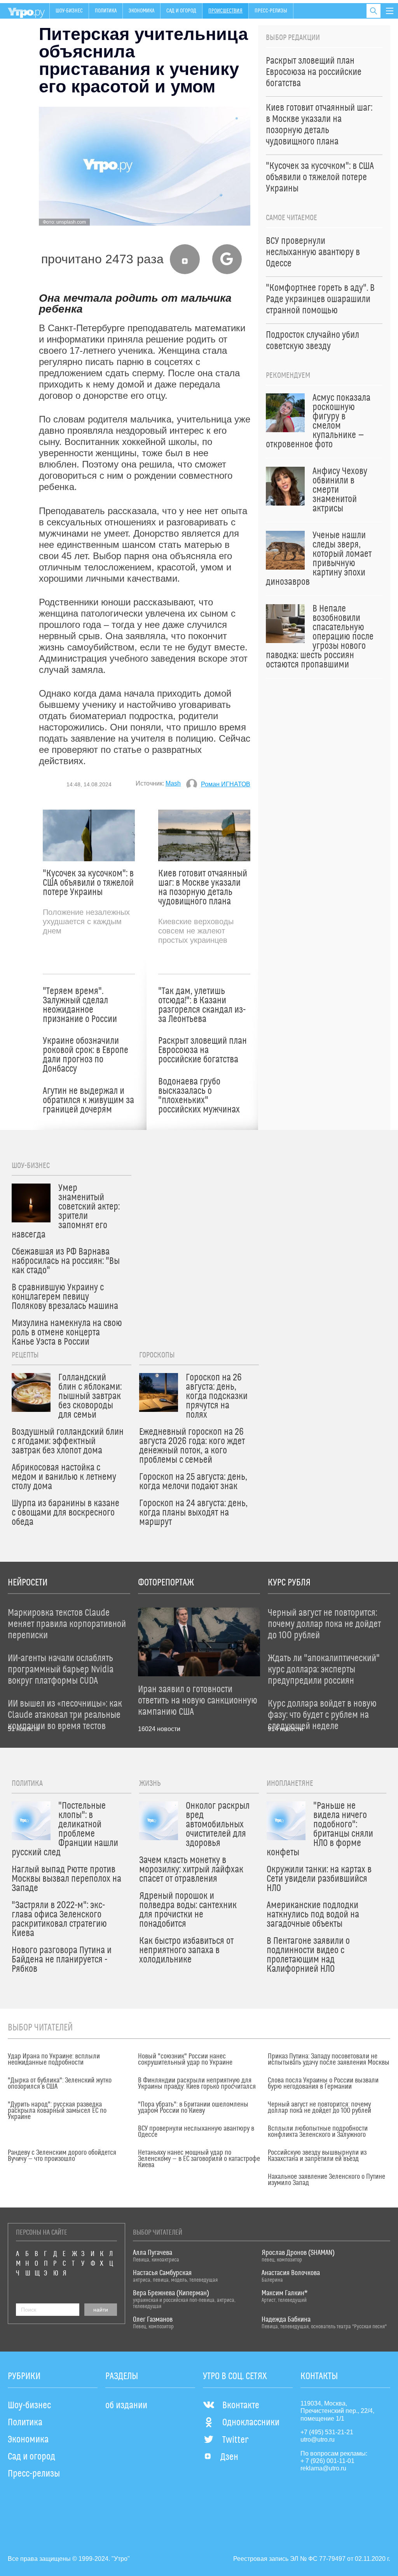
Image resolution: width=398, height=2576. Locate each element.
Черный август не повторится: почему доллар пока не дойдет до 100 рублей (319, 2108)
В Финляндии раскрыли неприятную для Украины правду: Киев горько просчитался (197, 2084)
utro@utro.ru (318, 2440)
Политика (106, 11)
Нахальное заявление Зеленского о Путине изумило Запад (326, 2180)
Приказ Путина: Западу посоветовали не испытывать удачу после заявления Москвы (329, 2060)
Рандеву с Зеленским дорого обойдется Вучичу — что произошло (62, 2156)
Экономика (141, 11)
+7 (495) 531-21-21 (327, 2432)
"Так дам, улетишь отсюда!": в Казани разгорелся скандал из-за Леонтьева (202, 1005)
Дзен (229, 2457)
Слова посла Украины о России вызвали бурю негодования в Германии (323, 2084)
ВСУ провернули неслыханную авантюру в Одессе (196, 2132)
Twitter (235, 2440)
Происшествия (225, 11)
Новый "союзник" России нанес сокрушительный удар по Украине (185, 2060)
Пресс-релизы (271, 11)
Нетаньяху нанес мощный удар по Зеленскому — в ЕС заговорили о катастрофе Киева (199, 2159)
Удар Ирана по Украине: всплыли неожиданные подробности (54, 2060)
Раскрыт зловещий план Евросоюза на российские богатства (202, 1050)
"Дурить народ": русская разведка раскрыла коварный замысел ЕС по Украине (57, 2111)
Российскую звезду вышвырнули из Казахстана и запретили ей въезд (317, 2156)
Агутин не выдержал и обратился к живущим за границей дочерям (88, 1100)
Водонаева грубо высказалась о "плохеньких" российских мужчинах (199, 1096)
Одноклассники (251, 2423)
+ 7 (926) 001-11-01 (327, 2461)
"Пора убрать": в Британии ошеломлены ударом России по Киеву (193, 2108)
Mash (173, 783)
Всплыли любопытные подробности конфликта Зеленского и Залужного (318, 2132)
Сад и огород (181, 11)
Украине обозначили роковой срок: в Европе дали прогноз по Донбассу (86, 1055)
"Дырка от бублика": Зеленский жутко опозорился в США (60, 2084)
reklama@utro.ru (323, 2468)
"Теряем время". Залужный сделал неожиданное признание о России (80, 1005)
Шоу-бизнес (69, 11)
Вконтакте (241, 2406)
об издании (126, 2406)
